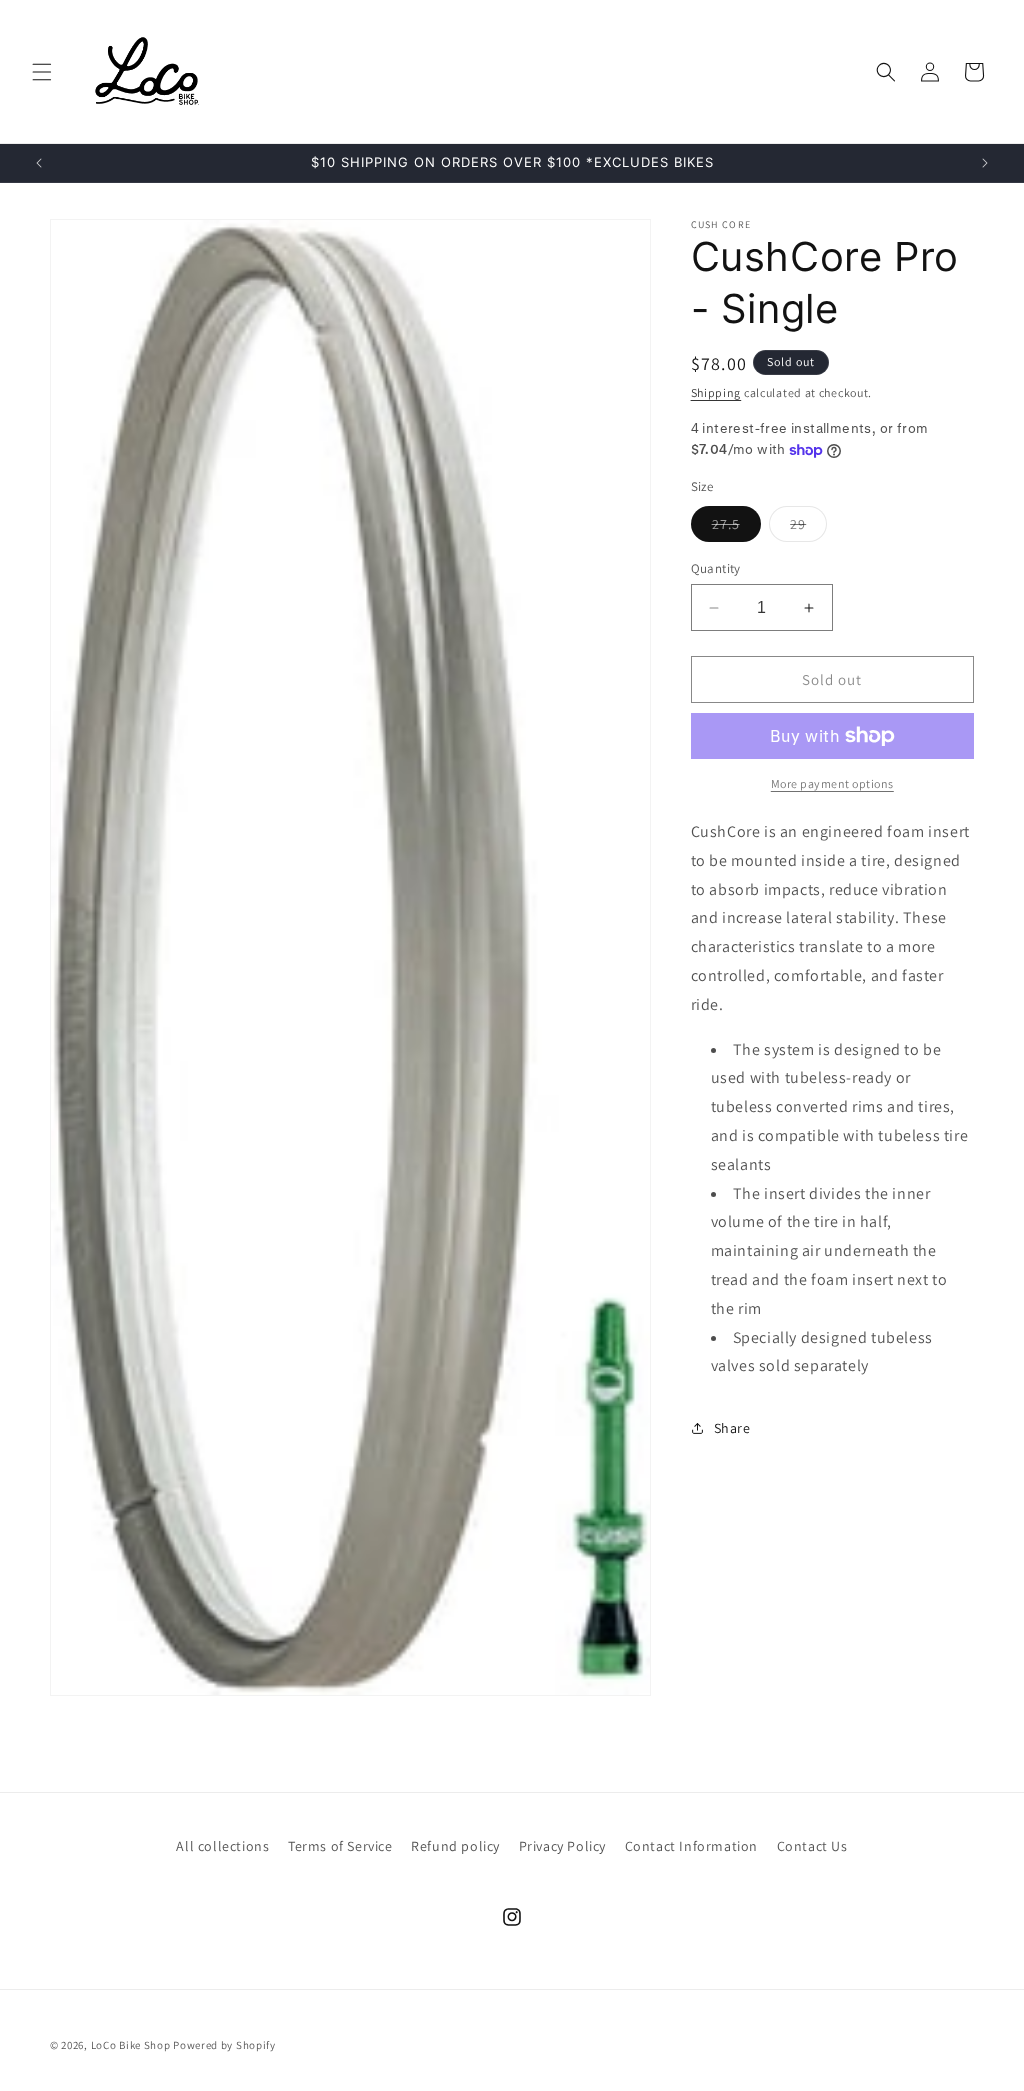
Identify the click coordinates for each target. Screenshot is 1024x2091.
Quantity (716, 568)
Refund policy (455, 1846)
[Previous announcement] (39, 163)
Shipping (716, 392)
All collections (222, 1846)
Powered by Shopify (224, 2045)
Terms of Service (340, 1846)
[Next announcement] (985, 163)
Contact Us (812, 1846)
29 (808, 528)
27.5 (736, 528)
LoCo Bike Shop (131, 2045)
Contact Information (691, 1846)
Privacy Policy (562, 1846)
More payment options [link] (832, 783)
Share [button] (732, 1428)
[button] (42, 72)
